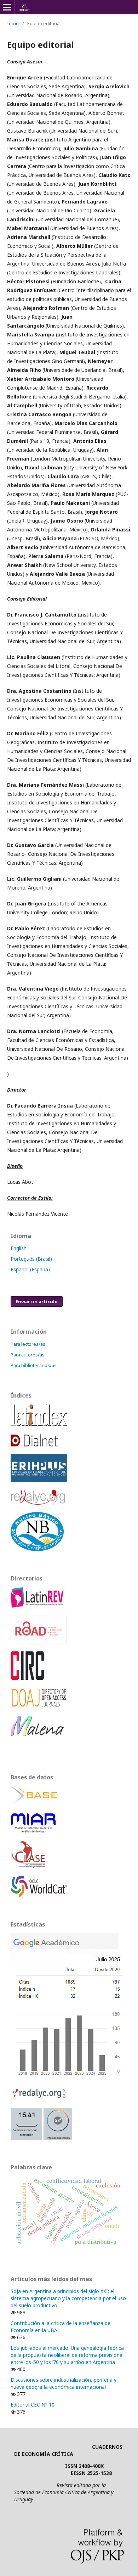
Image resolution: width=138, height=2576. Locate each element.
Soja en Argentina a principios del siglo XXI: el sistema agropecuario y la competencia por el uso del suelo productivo (68, 2298)
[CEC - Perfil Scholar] (67, 2075)
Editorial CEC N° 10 (33, 2405)
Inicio (13, 23)
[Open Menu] (7, 7)
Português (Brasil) (31, 1259)
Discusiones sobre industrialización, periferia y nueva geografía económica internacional (64, 2383)
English (19, 1248)
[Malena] (37, 1734)
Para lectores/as (28, 1344)
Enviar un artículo (37, 1301)
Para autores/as (28, 1355)
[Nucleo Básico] (37, 1549)
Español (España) (30, 1269)
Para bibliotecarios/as (34, 1365)
